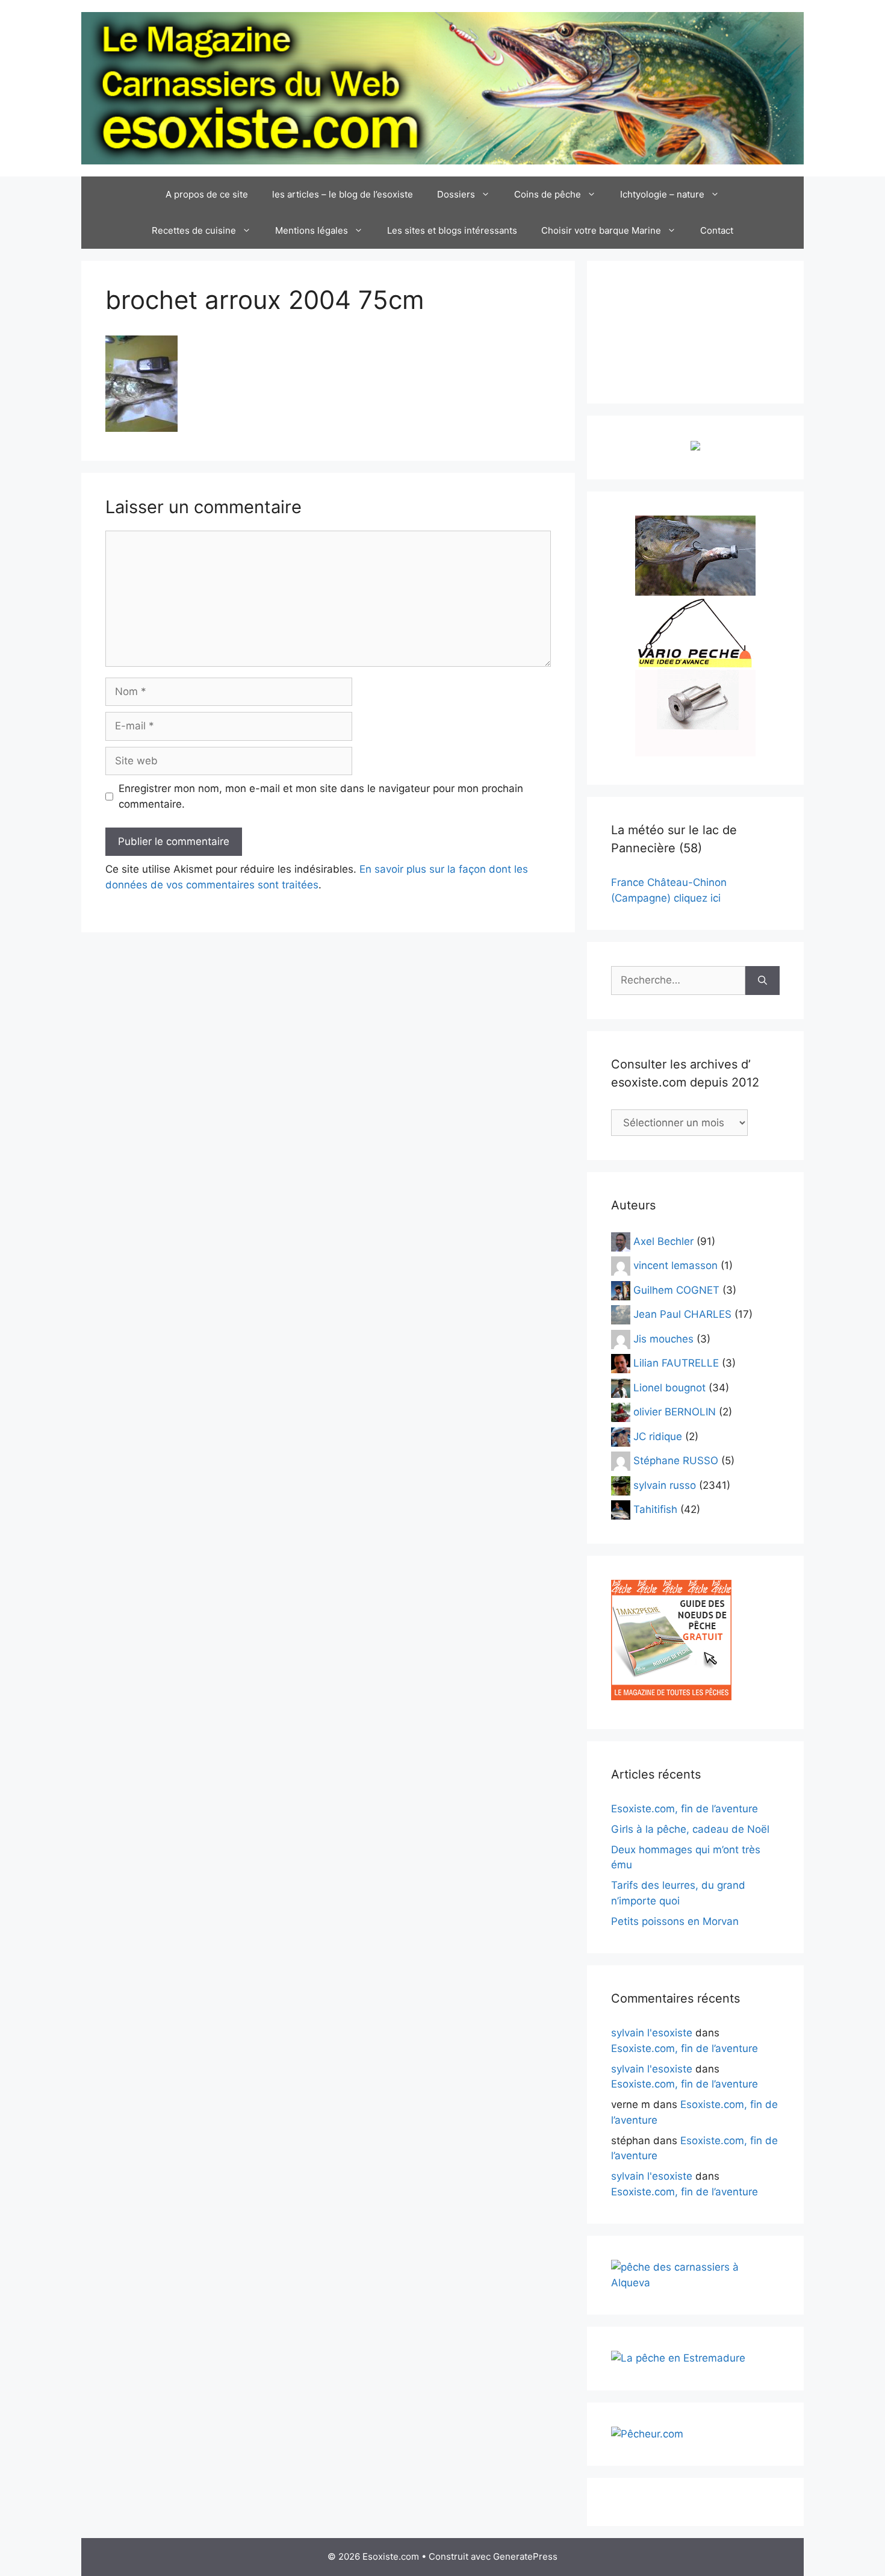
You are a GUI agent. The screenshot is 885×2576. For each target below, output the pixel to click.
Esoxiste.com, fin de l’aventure (685, 1809)
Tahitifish (655, 1509)
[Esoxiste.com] (442, 87)
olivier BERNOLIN (675, 1412)
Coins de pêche (548, 194)
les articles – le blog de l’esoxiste (343, 194)
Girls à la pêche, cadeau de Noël (690, 1829)
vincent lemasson (675, 1265)
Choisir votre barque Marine (601, 230)
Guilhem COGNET (676, 1290)
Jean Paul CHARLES (682, 1314)
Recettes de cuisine (194, 230)
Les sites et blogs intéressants (452, 230)
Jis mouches (663, 1338)
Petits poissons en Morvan (675, 1921)
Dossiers (456, 194)
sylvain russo (665, 1485)
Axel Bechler (663, 1241)
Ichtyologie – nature (662, 194)
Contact (717, 230)
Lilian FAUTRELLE (676, 1363)
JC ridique (658, 1436)
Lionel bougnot (669, 1387)
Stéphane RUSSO (676, 1461)
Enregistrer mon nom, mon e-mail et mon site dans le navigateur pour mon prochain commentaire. (321, 796)
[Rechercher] (762, 981)
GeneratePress (525, 2556)
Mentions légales (312, 230)
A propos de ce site (207, 194)
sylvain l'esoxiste (652, 2033)
